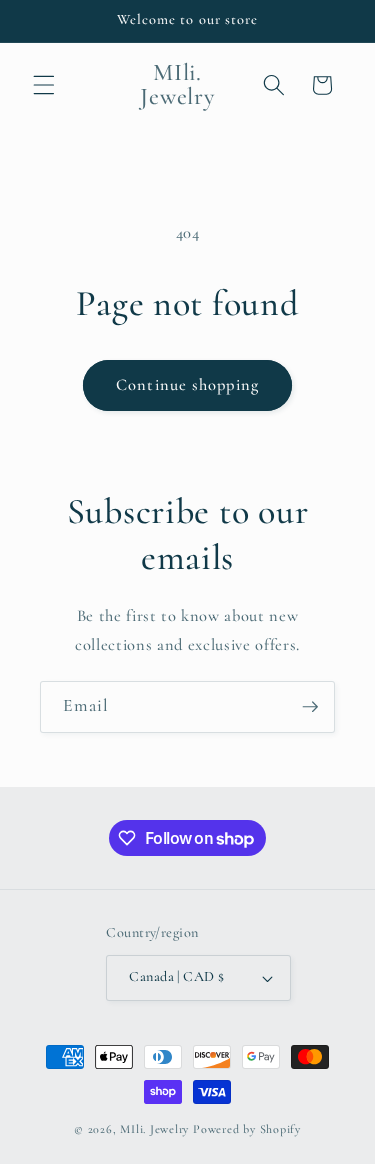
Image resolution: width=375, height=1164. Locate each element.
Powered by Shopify (247, 1129)
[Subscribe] (310, 707)
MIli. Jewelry (154, 1129)
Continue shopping (187, 385)
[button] (44, 85)
